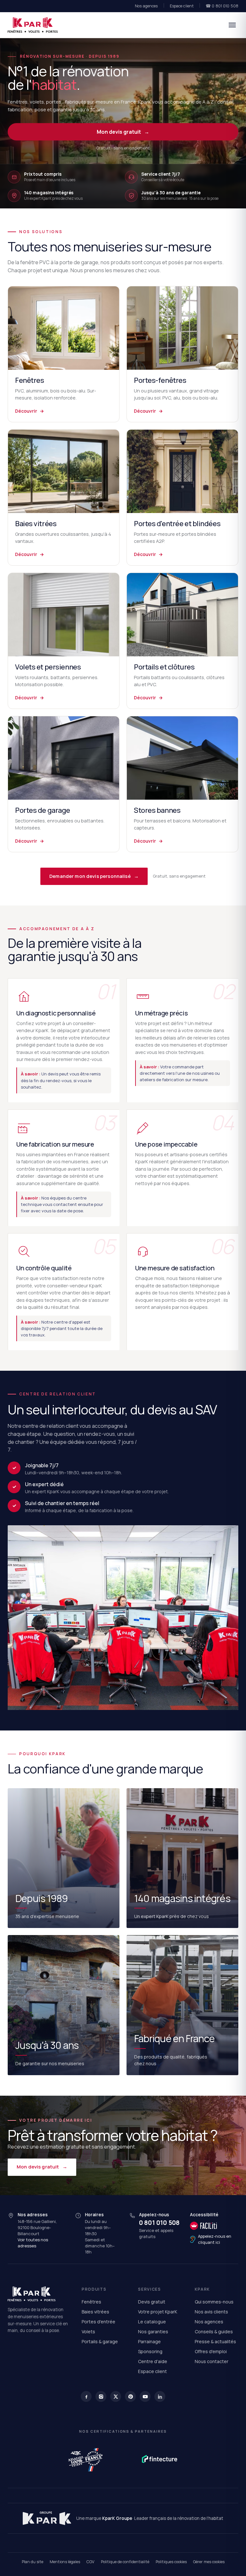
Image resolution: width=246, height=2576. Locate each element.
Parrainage (149, 2341)
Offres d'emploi (211, 2351)
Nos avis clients (211, 2312)
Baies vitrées (95, 2312)
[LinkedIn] (160, 2396)
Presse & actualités (215, 2341)
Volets (88, 2332)
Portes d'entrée (98, 2322)
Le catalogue (152, 2322)
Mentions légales (65, 2562)
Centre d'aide (153, 2361)
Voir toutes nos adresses (33, 2243)
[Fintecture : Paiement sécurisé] (160, 2459)
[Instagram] (101, 2396)
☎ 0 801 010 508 (222, 6)
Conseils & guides (214, 2332)
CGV (90, 2562)
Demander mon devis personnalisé (94, 876)
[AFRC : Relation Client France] (86, 2459)
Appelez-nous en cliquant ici (215, 2239)
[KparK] (33, 25)
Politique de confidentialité (125, 2562)
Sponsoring (150, 2351)
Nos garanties (153, 2332)
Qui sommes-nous (214, 2302)
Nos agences (146, 6)
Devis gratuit (152, 2302)
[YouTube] (145, 2396)
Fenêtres (91, 2302)
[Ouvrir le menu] (232, 25)
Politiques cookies (171, 2562)
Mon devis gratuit (123, 132)
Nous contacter (212, 2361)
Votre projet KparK (158, 2312)
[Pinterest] (130, 2396)
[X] (116, 2396)
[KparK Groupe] (47, 2518)
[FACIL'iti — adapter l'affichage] (214, 2226)
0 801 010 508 (159, 2223)
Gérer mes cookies (209, 2562)
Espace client (182, 6)
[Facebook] (86, 2396)
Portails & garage (100, 2341)
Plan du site (33, 2562)
